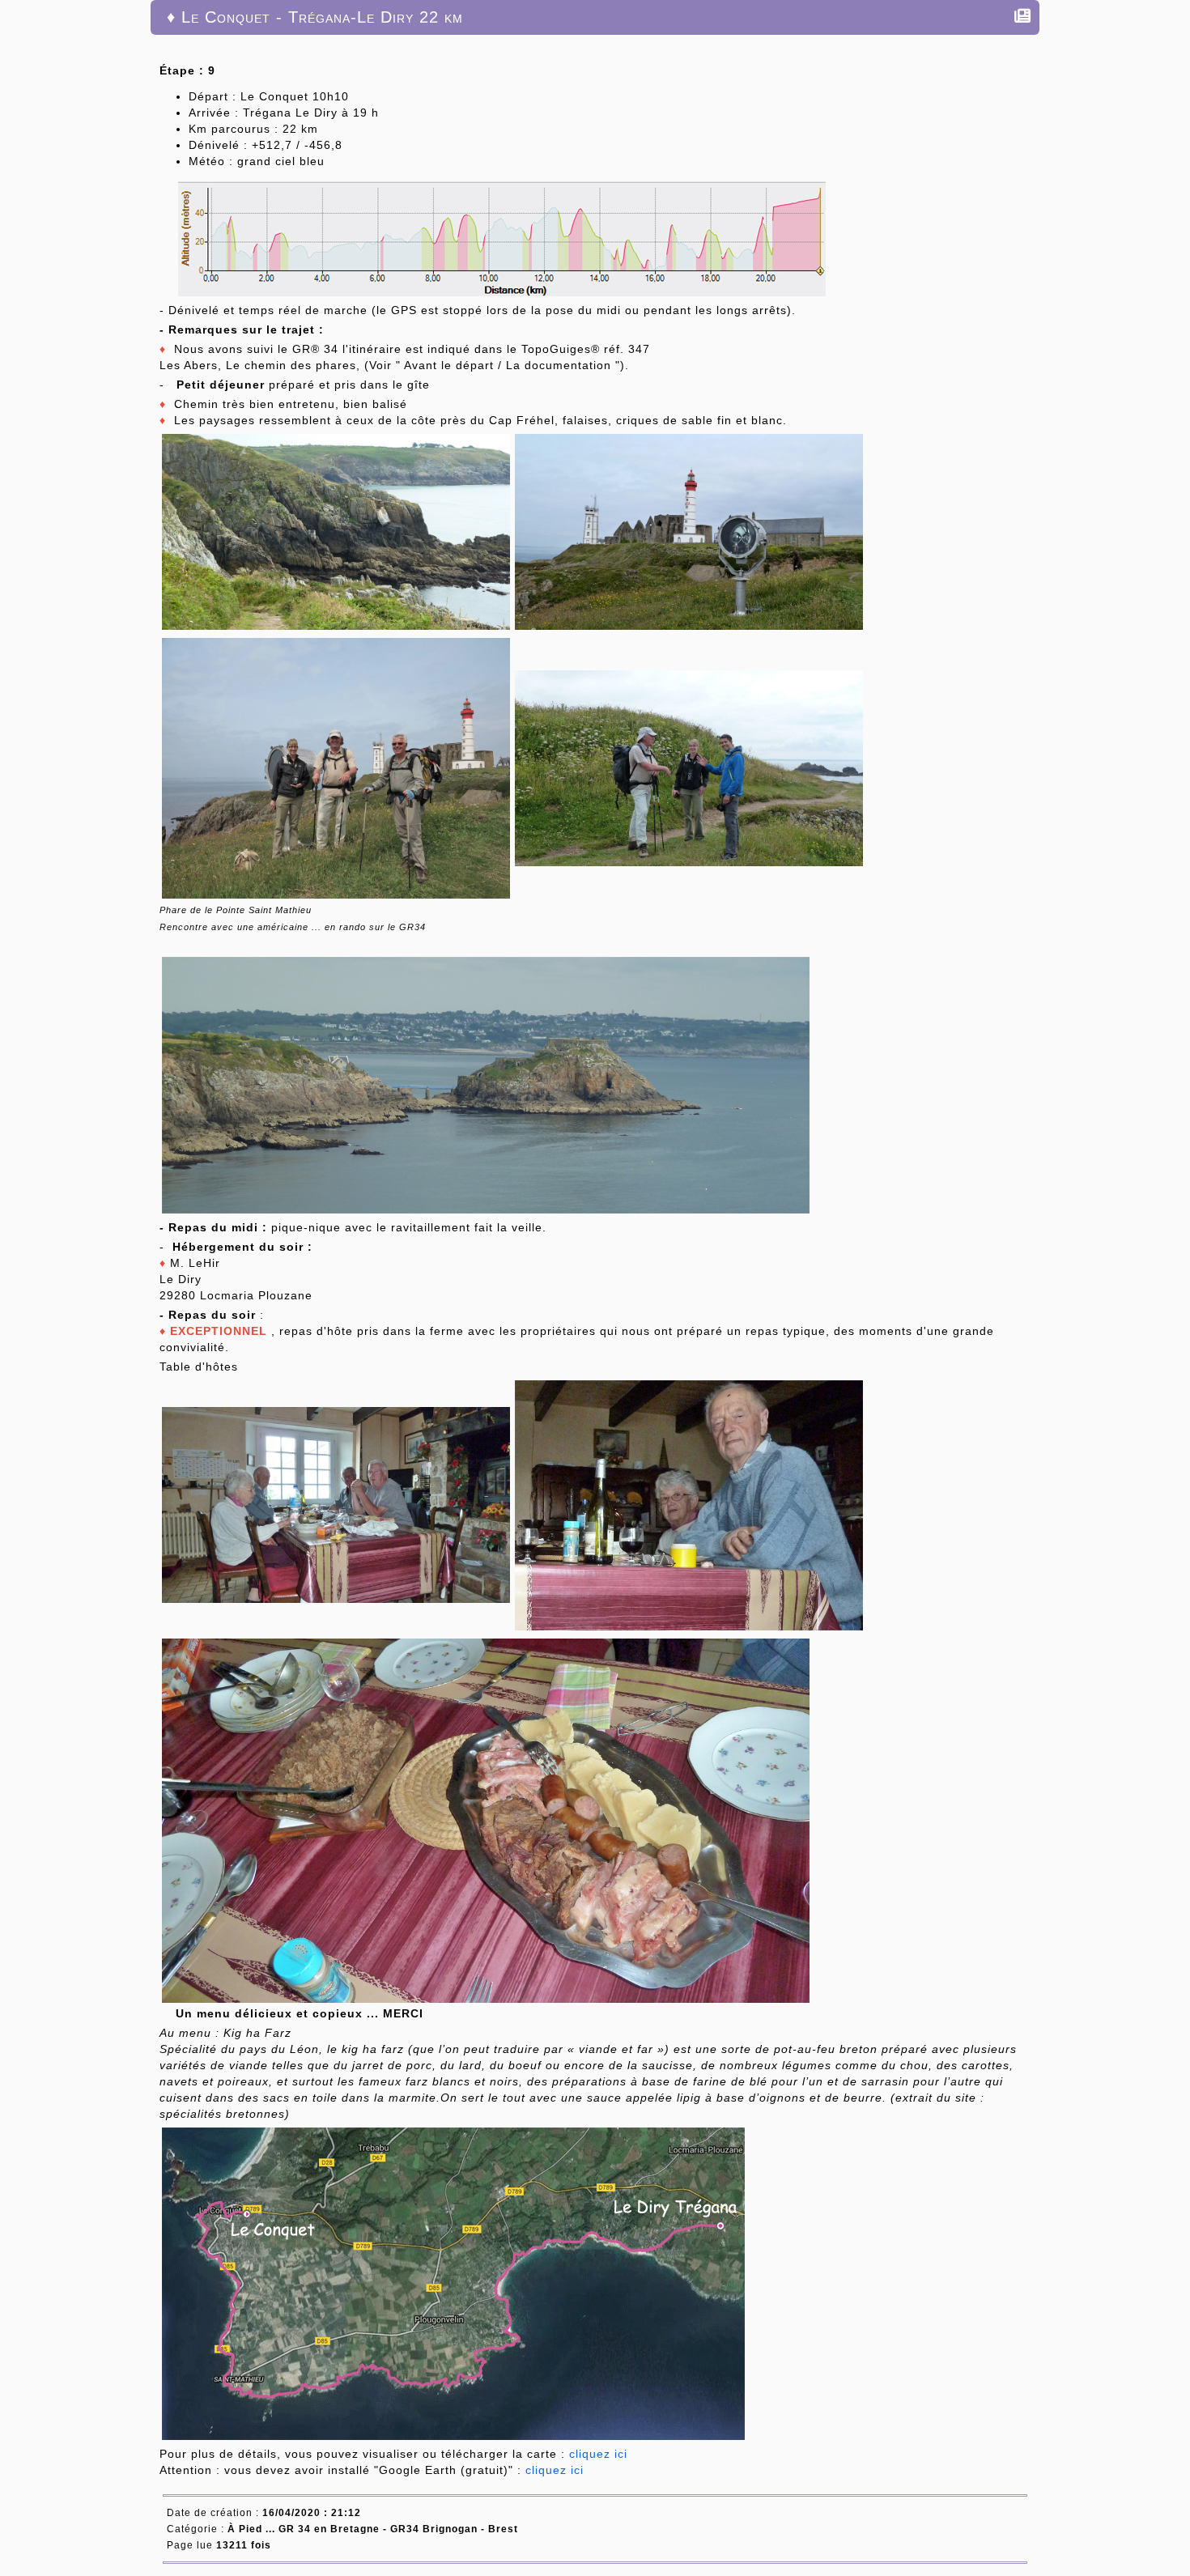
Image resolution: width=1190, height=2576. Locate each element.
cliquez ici (598, 2454)
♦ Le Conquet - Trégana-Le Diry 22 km (315, 17)
